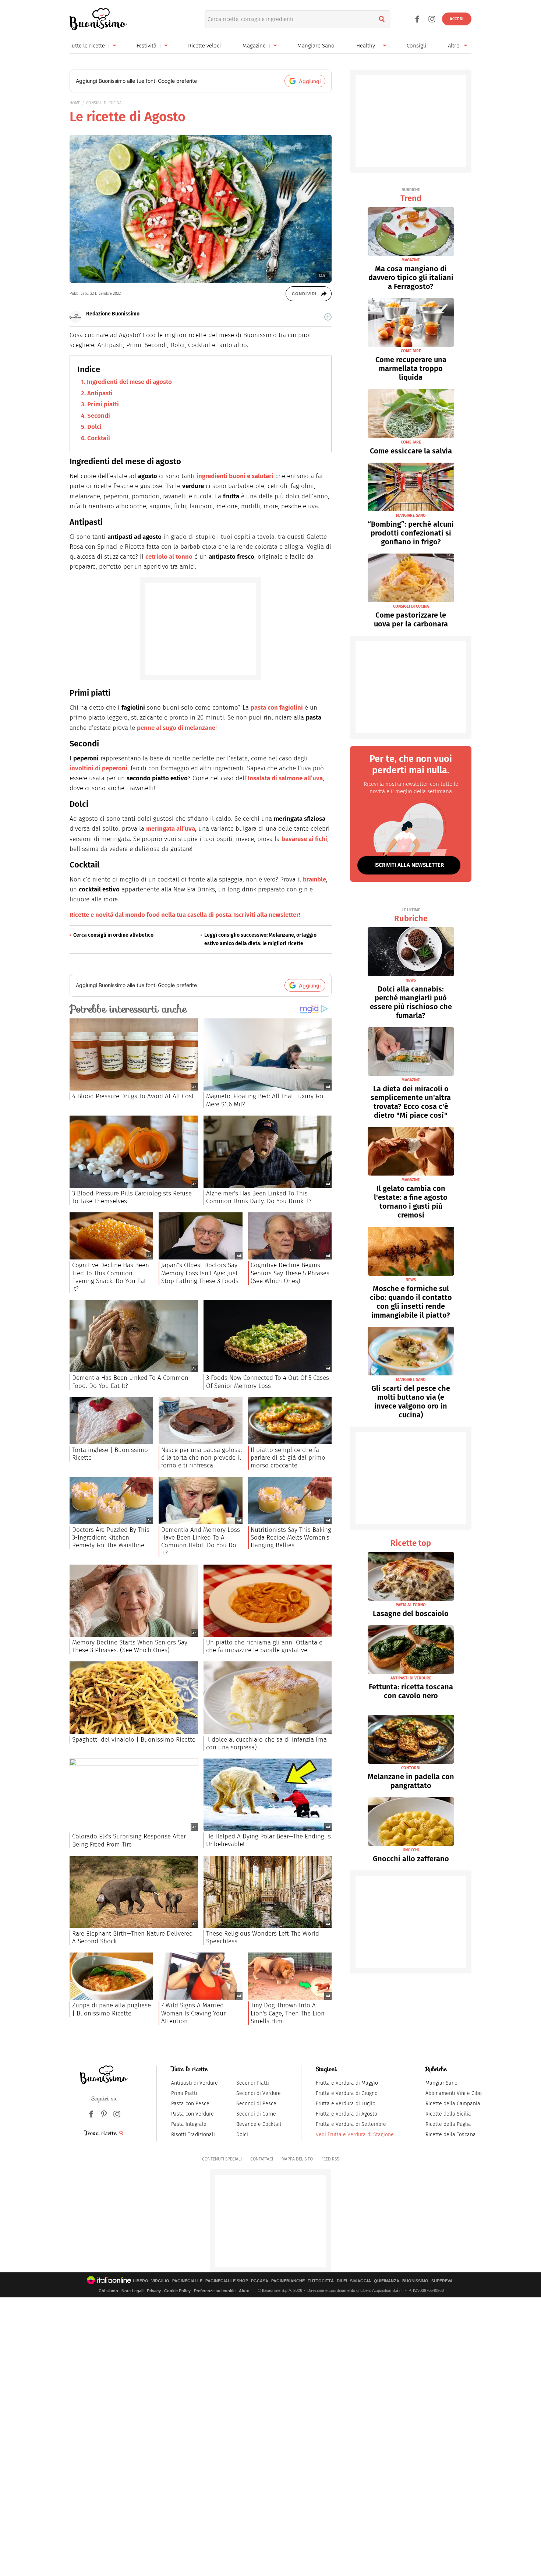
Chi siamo (108, 2291)
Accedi (457, 19)
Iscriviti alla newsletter (409, 865)
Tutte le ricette (87, 46)
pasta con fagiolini (277, 708)
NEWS (411, 980)
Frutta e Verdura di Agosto (346, 2114)
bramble (314, 879)
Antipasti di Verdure (195, 2083)
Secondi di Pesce (256, 2104)
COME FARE (411, 351)
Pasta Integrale (189, 2124)
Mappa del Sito (297, 2159)
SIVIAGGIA (360, 2281)
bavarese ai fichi (304, 839)
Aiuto (244, 2291)
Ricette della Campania (453, 2104)
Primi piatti (103, 404)
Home (75, 103)
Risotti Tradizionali (193, 2135)
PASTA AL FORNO (411, 1605)
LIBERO (141, 2281)
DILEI (342, 2281)
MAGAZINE (411, 260)
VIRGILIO (160, 2281)
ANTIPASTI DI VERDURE (411, 1678)
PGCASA (260, 2281)
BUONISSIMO (415, 2281)
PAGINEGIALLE (187, 2281)
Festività (146, 46)
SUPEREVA (442, 2281)
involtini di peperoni (98, 768)
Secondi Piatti (253, 2083)
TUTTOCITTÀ (321, 2281)
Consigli (416, 46)
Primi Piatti (184, 2093)
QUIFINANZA (387, 2281)
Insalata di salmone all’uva (285, 778)
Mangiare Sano (316, 46)
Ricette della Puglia (448, 2124)
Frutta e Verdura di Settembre (351, 2124)
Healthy (366, 46)
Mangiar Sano (441, 2083)
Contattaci (262, 2159)
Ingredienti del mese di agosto (129, 382)
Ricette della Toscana (451, 2135)
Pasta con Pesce (190, 2104)
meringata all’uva (171, 829)
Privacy (154, 2291)
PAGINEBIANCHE (288, 2281)
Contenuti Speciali (222, 2159)
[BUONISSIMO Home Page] (98, 19)
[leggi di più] (328, 317)
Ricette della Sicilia (448, 2114)
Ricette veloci (204, 46)
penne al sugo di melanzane (176, 728)
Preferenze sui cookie (215, 2291)
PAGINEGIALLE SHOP (227, 2281)
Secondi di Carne (256, 2114)
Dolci (94, 427)
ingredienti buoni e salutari (235, 476)
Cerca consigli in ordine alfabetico (113, 935)
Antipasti (100, 393)
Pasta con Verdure (192, 2114)
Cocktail (99, 438)
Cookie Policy (177, 2291)
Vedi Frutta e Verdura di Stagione (355, 2135)
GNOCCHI (411, 1850)
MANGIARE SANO (411, 515)
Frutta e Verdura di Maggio (347, 2083)
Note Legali (132, 2291)
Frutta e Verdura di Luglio (346, 2104)
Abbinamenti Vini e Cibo (454, 2093)
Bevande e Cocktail (259, 2124)
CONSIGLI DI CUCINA (104, 103)
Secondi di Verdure (259, 2093)
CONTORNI (411, 1768)
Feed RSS (330, 2159)
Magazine (254, 46)
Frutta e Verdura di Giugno (347, 2093)
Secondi (99, 416)
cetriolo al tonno (169, 557)
